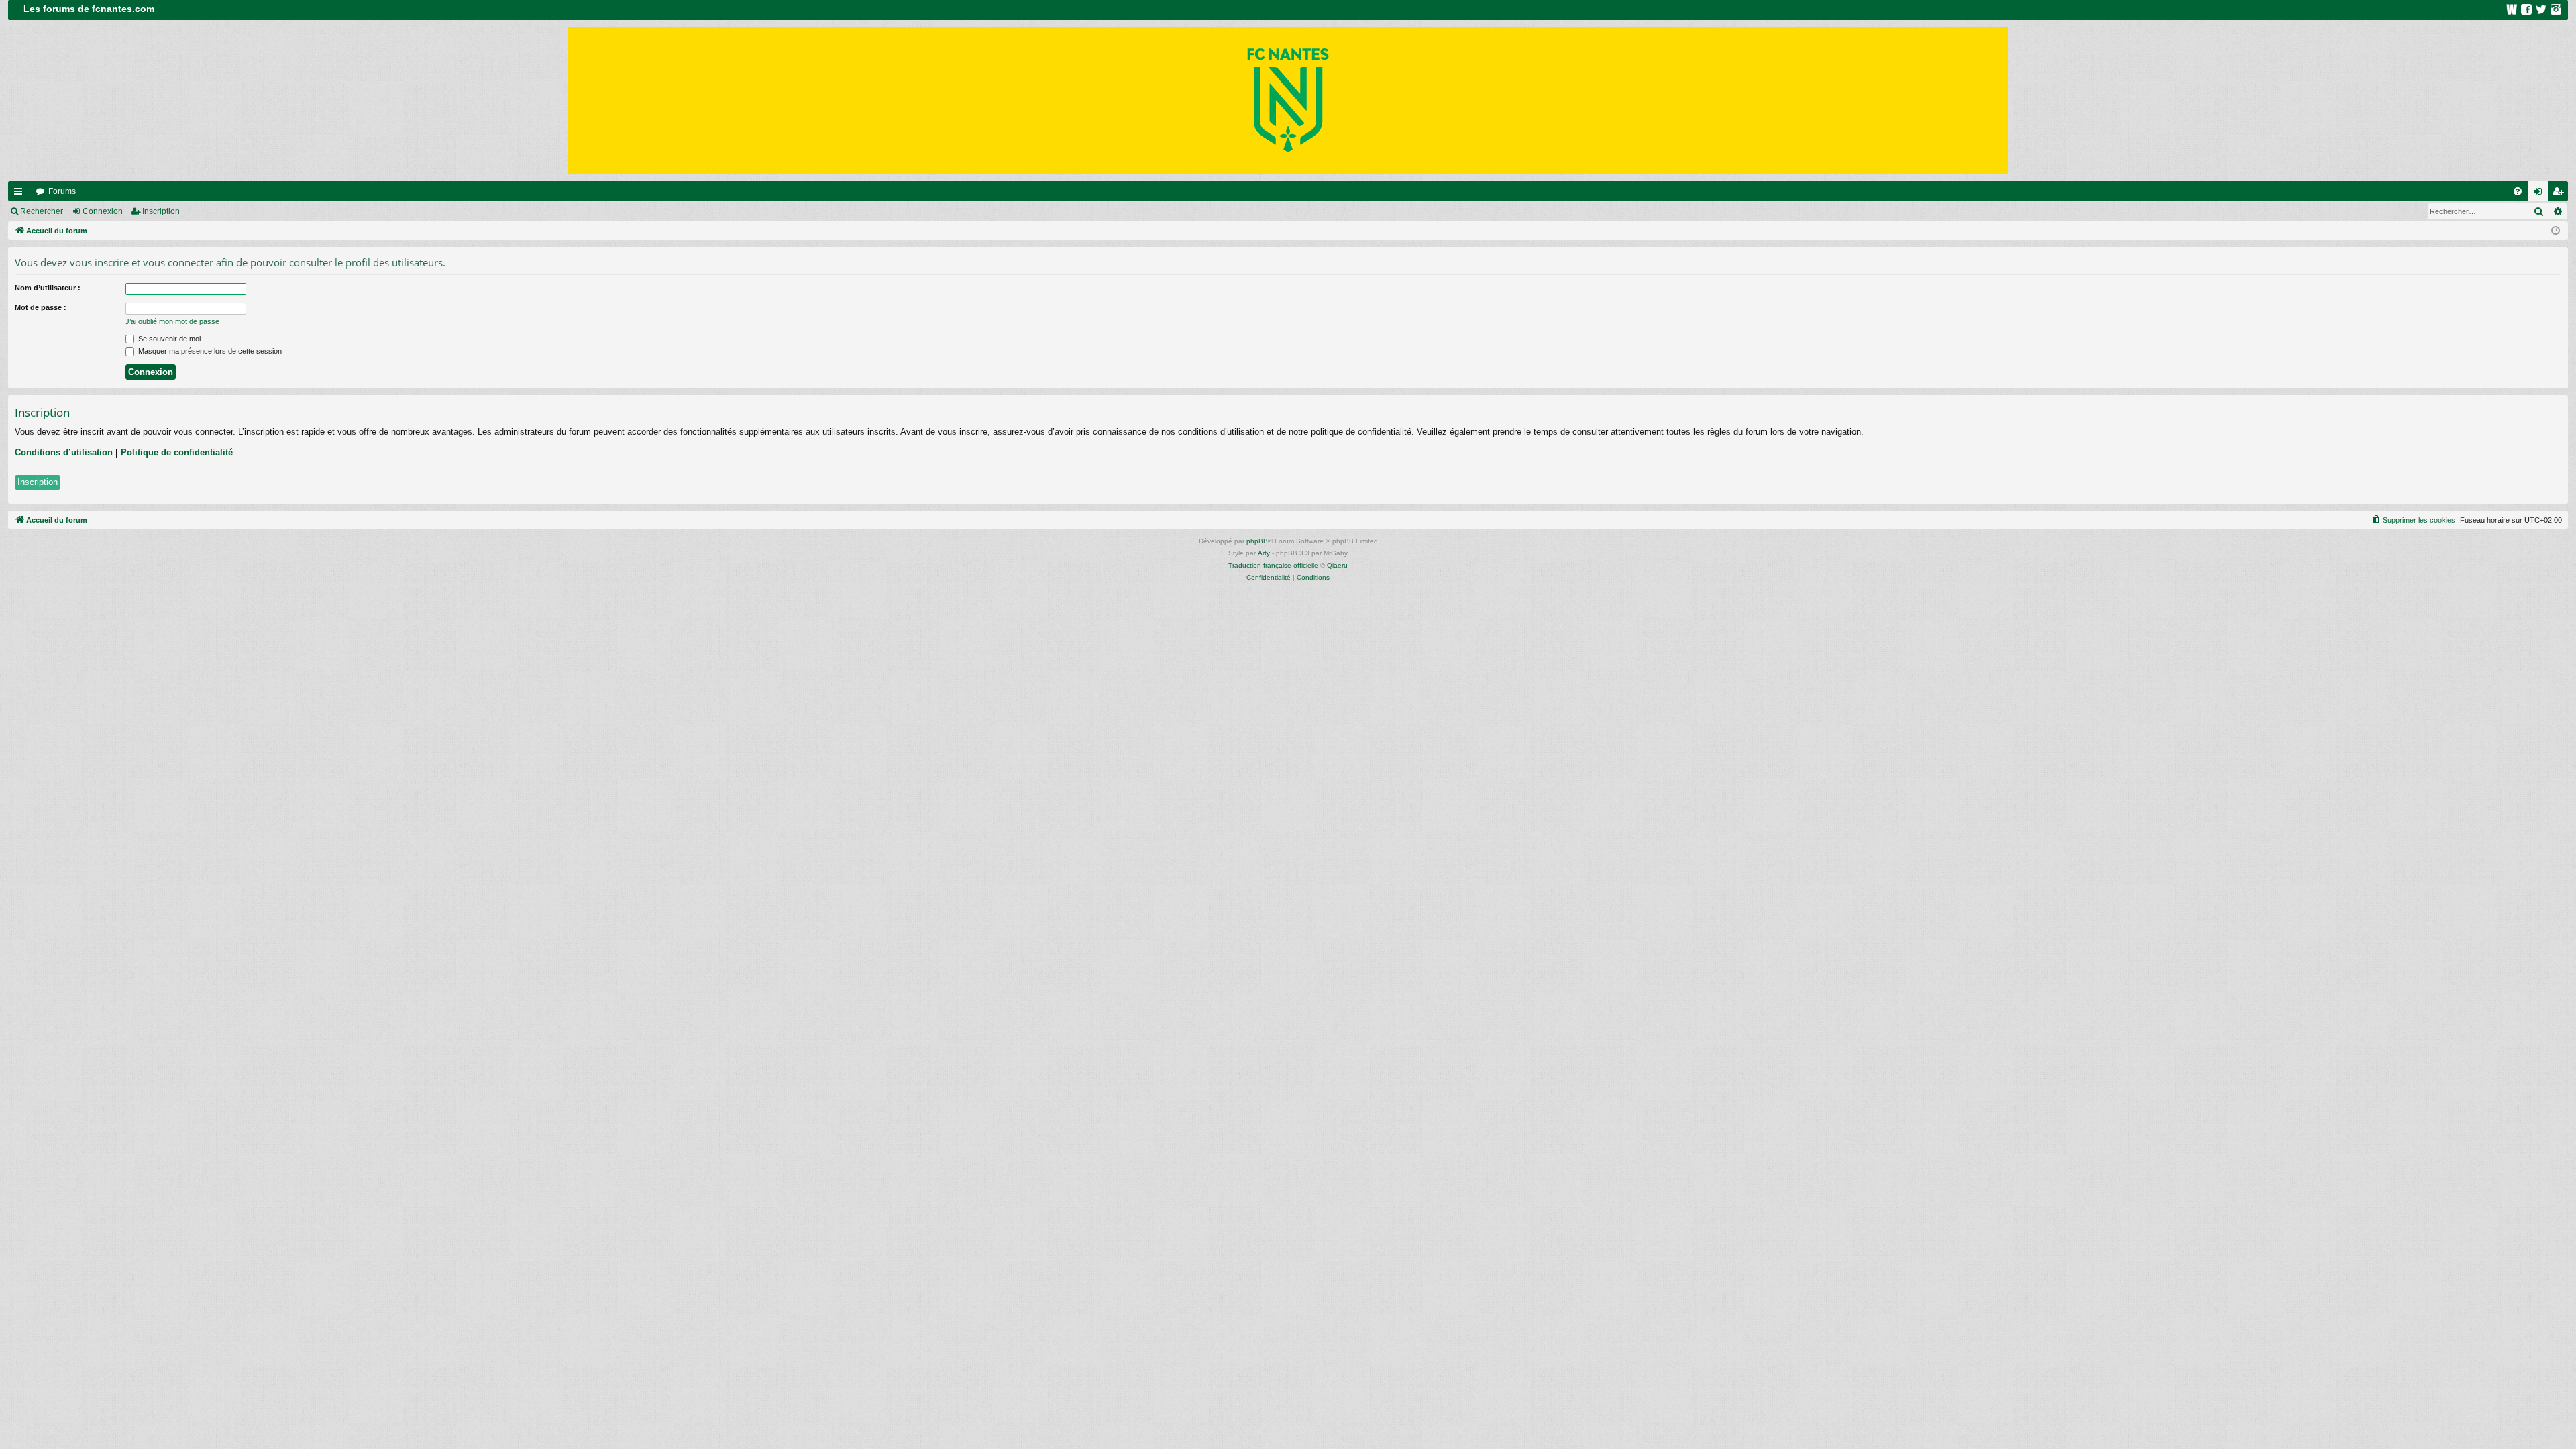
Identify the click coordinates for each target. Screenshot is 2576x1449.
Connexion (103, 211)
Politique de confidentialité (177, 452)
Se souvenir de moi (168, 339)
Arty (1264, 553)
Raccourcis (21, 194)
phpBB (1257, 541)
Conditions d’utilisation (64, 452)
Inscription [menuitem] (2561, 194)
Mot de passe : (41, 307)
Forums (62, 191)
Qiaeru (1337, 565)
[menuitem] (2518, 191)
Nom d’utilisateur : (48, 288)
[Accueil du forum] (1288, 101)
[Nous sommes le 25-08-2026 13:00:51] (2556, 231)
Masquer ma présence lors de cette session (209, 351)
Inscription (161, 211)
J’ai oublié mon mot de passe (172, 321)
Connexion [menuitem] (2540, 194)
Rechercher (42, 211)
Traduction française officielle (1273, 565)
